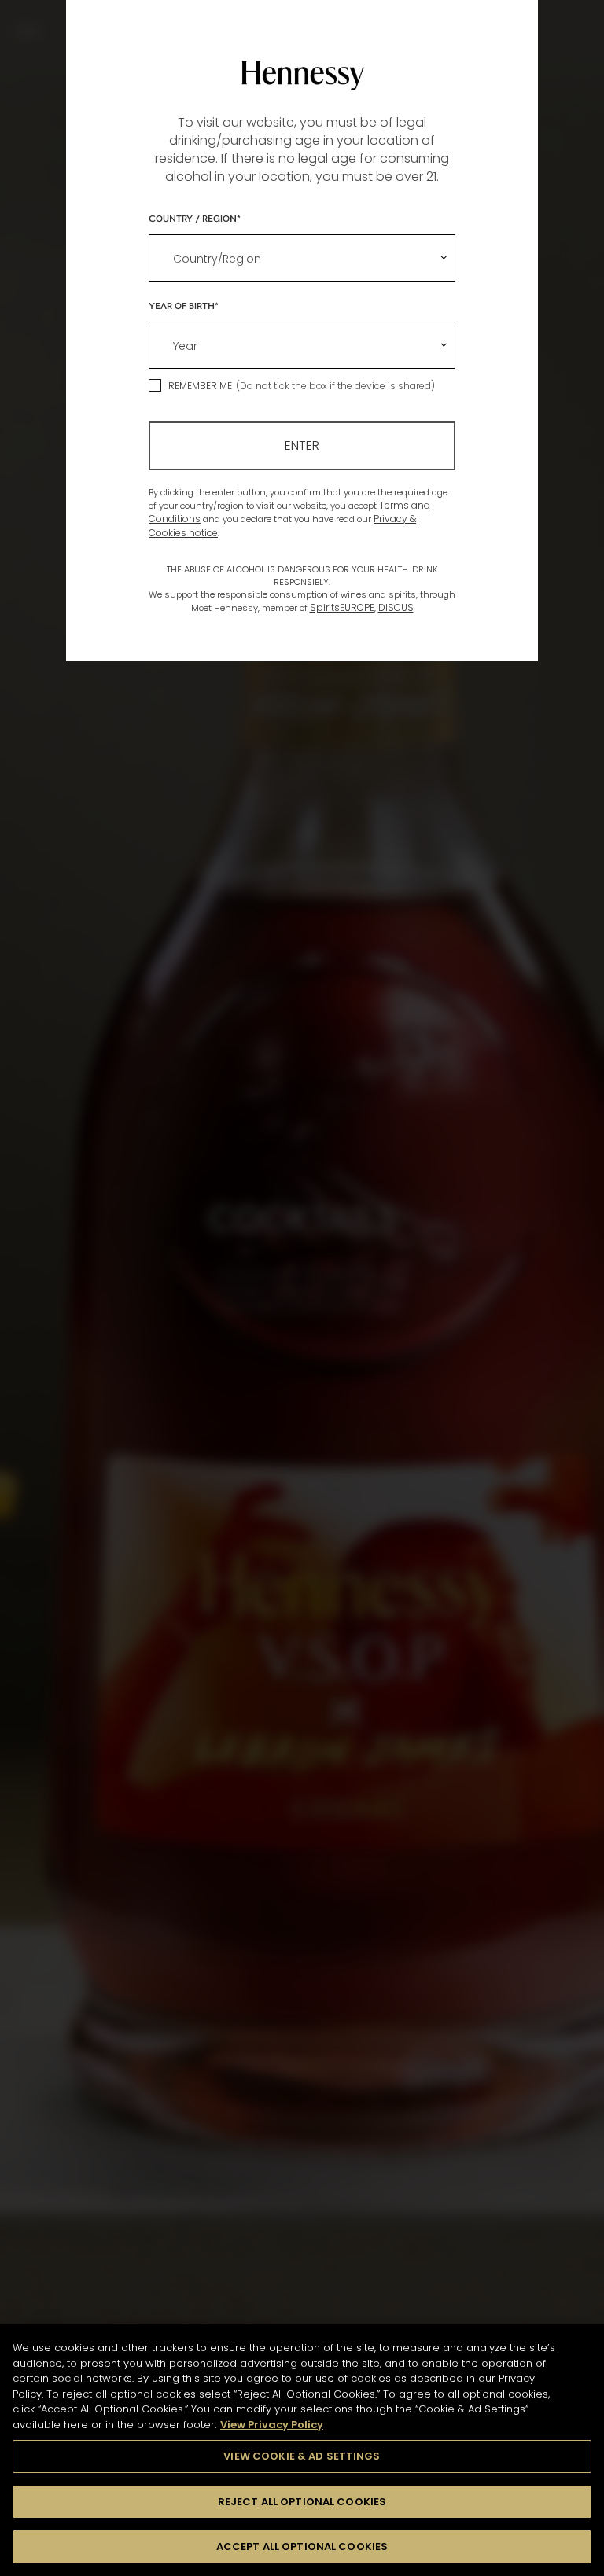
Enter (302, 445)
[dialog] (302, 1288)
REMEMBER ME (200, 386)
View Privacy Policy (272, 2425)
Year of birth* (184, 305)
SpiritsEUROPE (342, 607)
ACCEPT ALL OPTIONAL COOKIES (302, 2547)
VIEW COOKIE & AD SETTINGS (302, 2456)
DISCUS (396, 607)
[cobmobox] (302, 258)
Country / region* (195, 218)
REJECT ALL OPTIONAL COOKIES (302, 2502)
